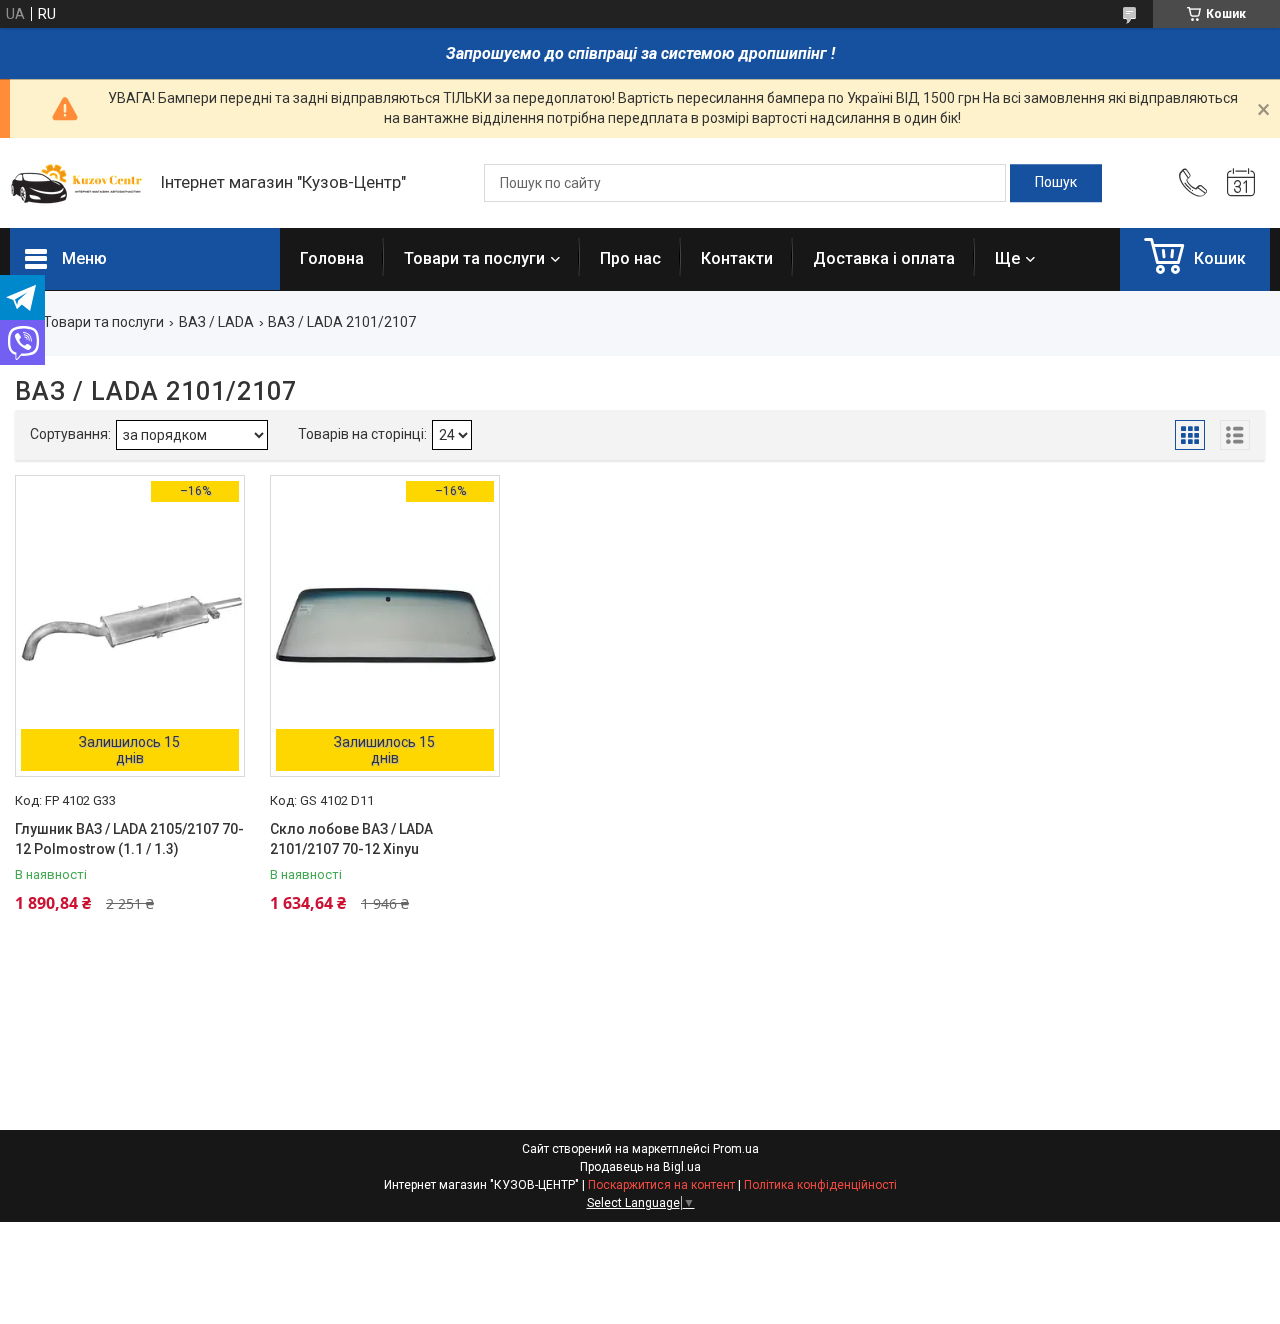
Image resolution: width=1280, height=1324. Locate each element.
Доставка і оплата (884, 258)
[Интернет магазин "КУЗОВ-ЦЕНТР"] (75, 183)
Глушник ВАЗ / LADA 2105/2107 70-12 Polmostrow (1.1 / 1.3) (129, 839)
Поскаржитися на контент (661, 1185)
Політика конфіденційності (820, 1185)
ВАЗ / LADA (216, 322)
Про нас (630, 258)
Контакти (737, 258)
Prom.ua (736, 1149)
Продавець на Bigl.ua (640, 1167)
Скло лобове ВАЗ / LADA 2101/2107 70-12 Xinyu (351, 839)
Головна (332, 258)
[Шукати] (1056, 183)
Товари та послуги (474, 258)
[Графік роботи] (1241, 183)
